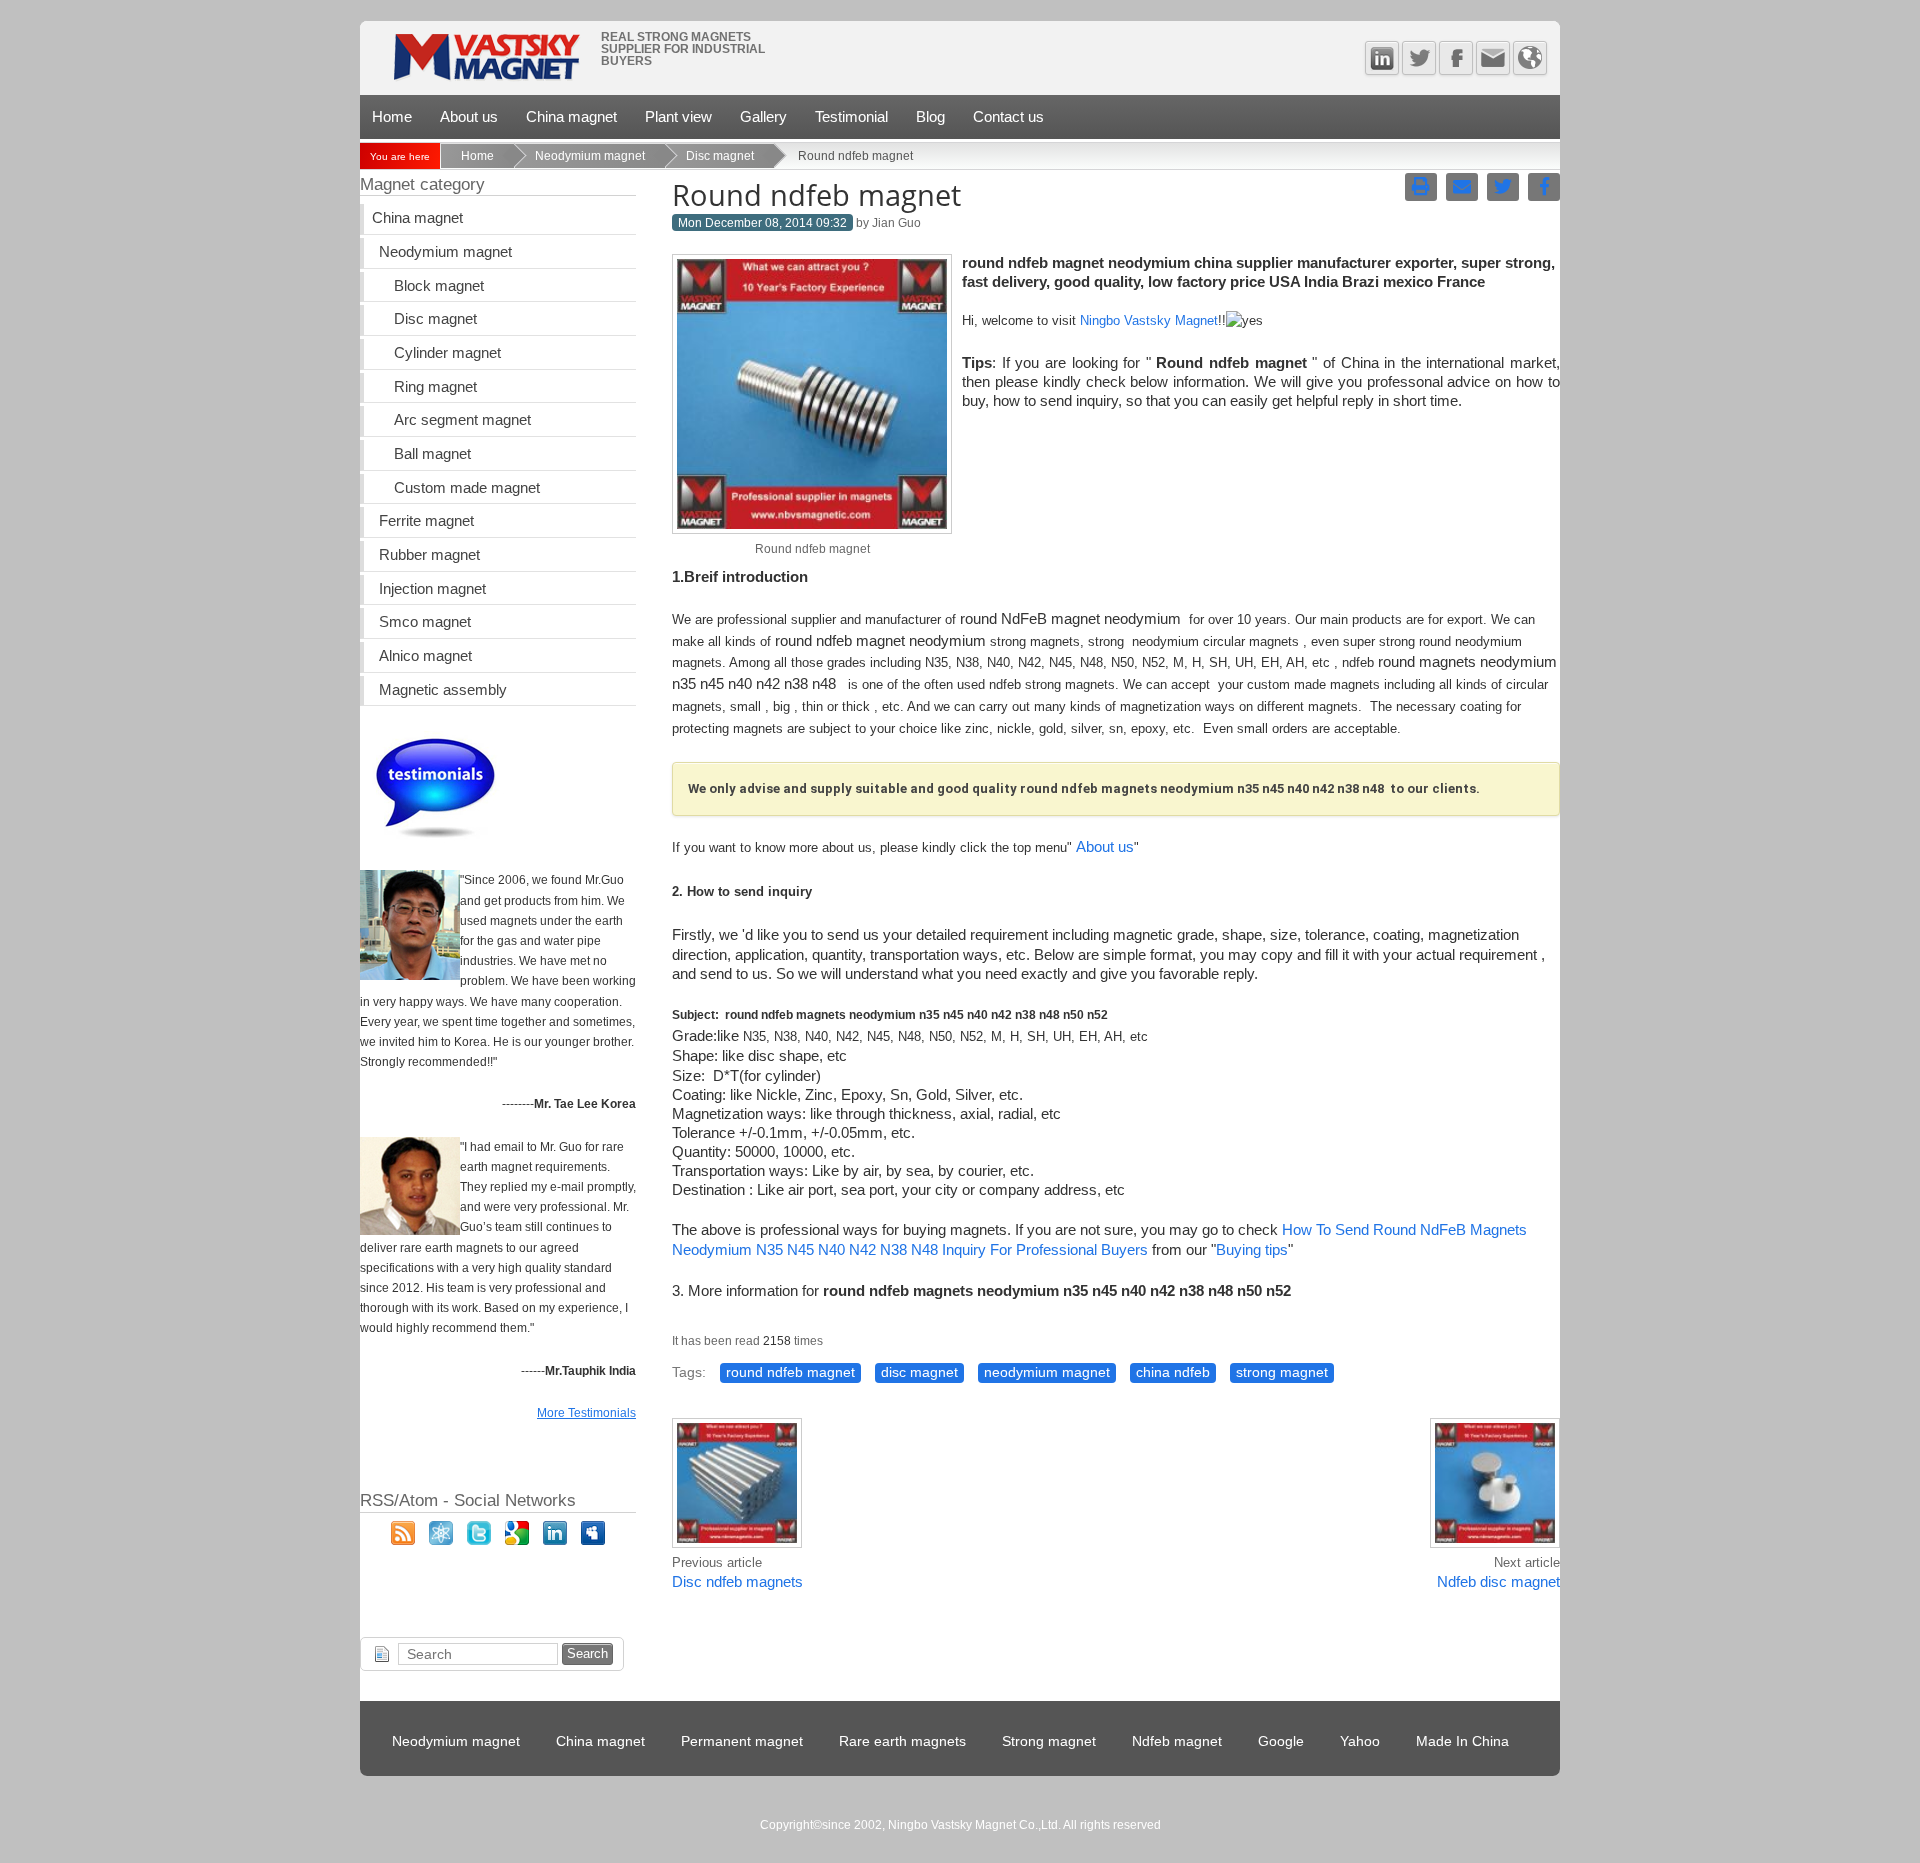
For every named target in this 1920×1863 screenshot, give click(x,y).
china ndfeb (1173, 1372)
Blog (930, 116)
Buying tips (1252, 1249)
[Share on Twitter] (1503, 187)
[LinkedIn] (555, 1540)
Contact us (1008, 116)
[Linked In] (1382, 58)
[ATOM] (441, 1540)
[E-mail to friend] (1462, 187)
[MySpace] (593, 1540)
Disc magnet (720, 156)
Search (587, 1653)
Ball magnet (432, 454)
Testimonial (851, 116)
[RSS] (403, 1540)
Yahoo (1360, 1741)
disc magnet (919, 1372)
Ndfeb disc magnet (1498, 1582)
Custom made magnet (467, 488)
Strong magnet (1049, 1741)
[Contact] (1493, 58)
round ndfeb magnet (790, 1372)
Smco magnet (425, 622)
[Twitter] (1419, 58)
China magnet (571, 116)
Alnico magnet (425, 656)
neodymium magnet (1047, 1372)
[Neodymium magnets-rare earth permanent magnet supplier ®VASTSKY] (485, 63)
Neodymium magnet (590, 156)
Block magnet (439, 286)
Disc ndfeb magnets (737, 1582)
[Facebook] (1456, 58)
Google (1281, 1741)
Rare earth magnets (902, 1741)
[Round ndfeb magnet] (812, 529)
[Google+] (517, 1540)
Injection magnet (432, 589)
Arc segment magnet (462, 420)
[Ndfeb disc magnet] (1495, 1545)
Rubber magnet (429, 555)
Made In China (1462, 1741)
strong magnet (1282, 1372)
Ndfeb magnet (1177, 1741)
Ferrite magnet (426, 521)
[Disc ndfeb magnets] (737, 1545)
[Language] (1530, 58)
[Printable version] (1421, 187)
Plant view (678, 116)
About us (469, 116)
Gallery (763, 116)
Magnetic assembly (443, 690)
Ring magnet (435, 387)
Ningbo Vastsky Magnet (1149, 320)
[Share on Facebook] (1544, 187)
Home (392, 116)
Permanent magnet (742, 1741)
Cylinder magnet (447, 353)
